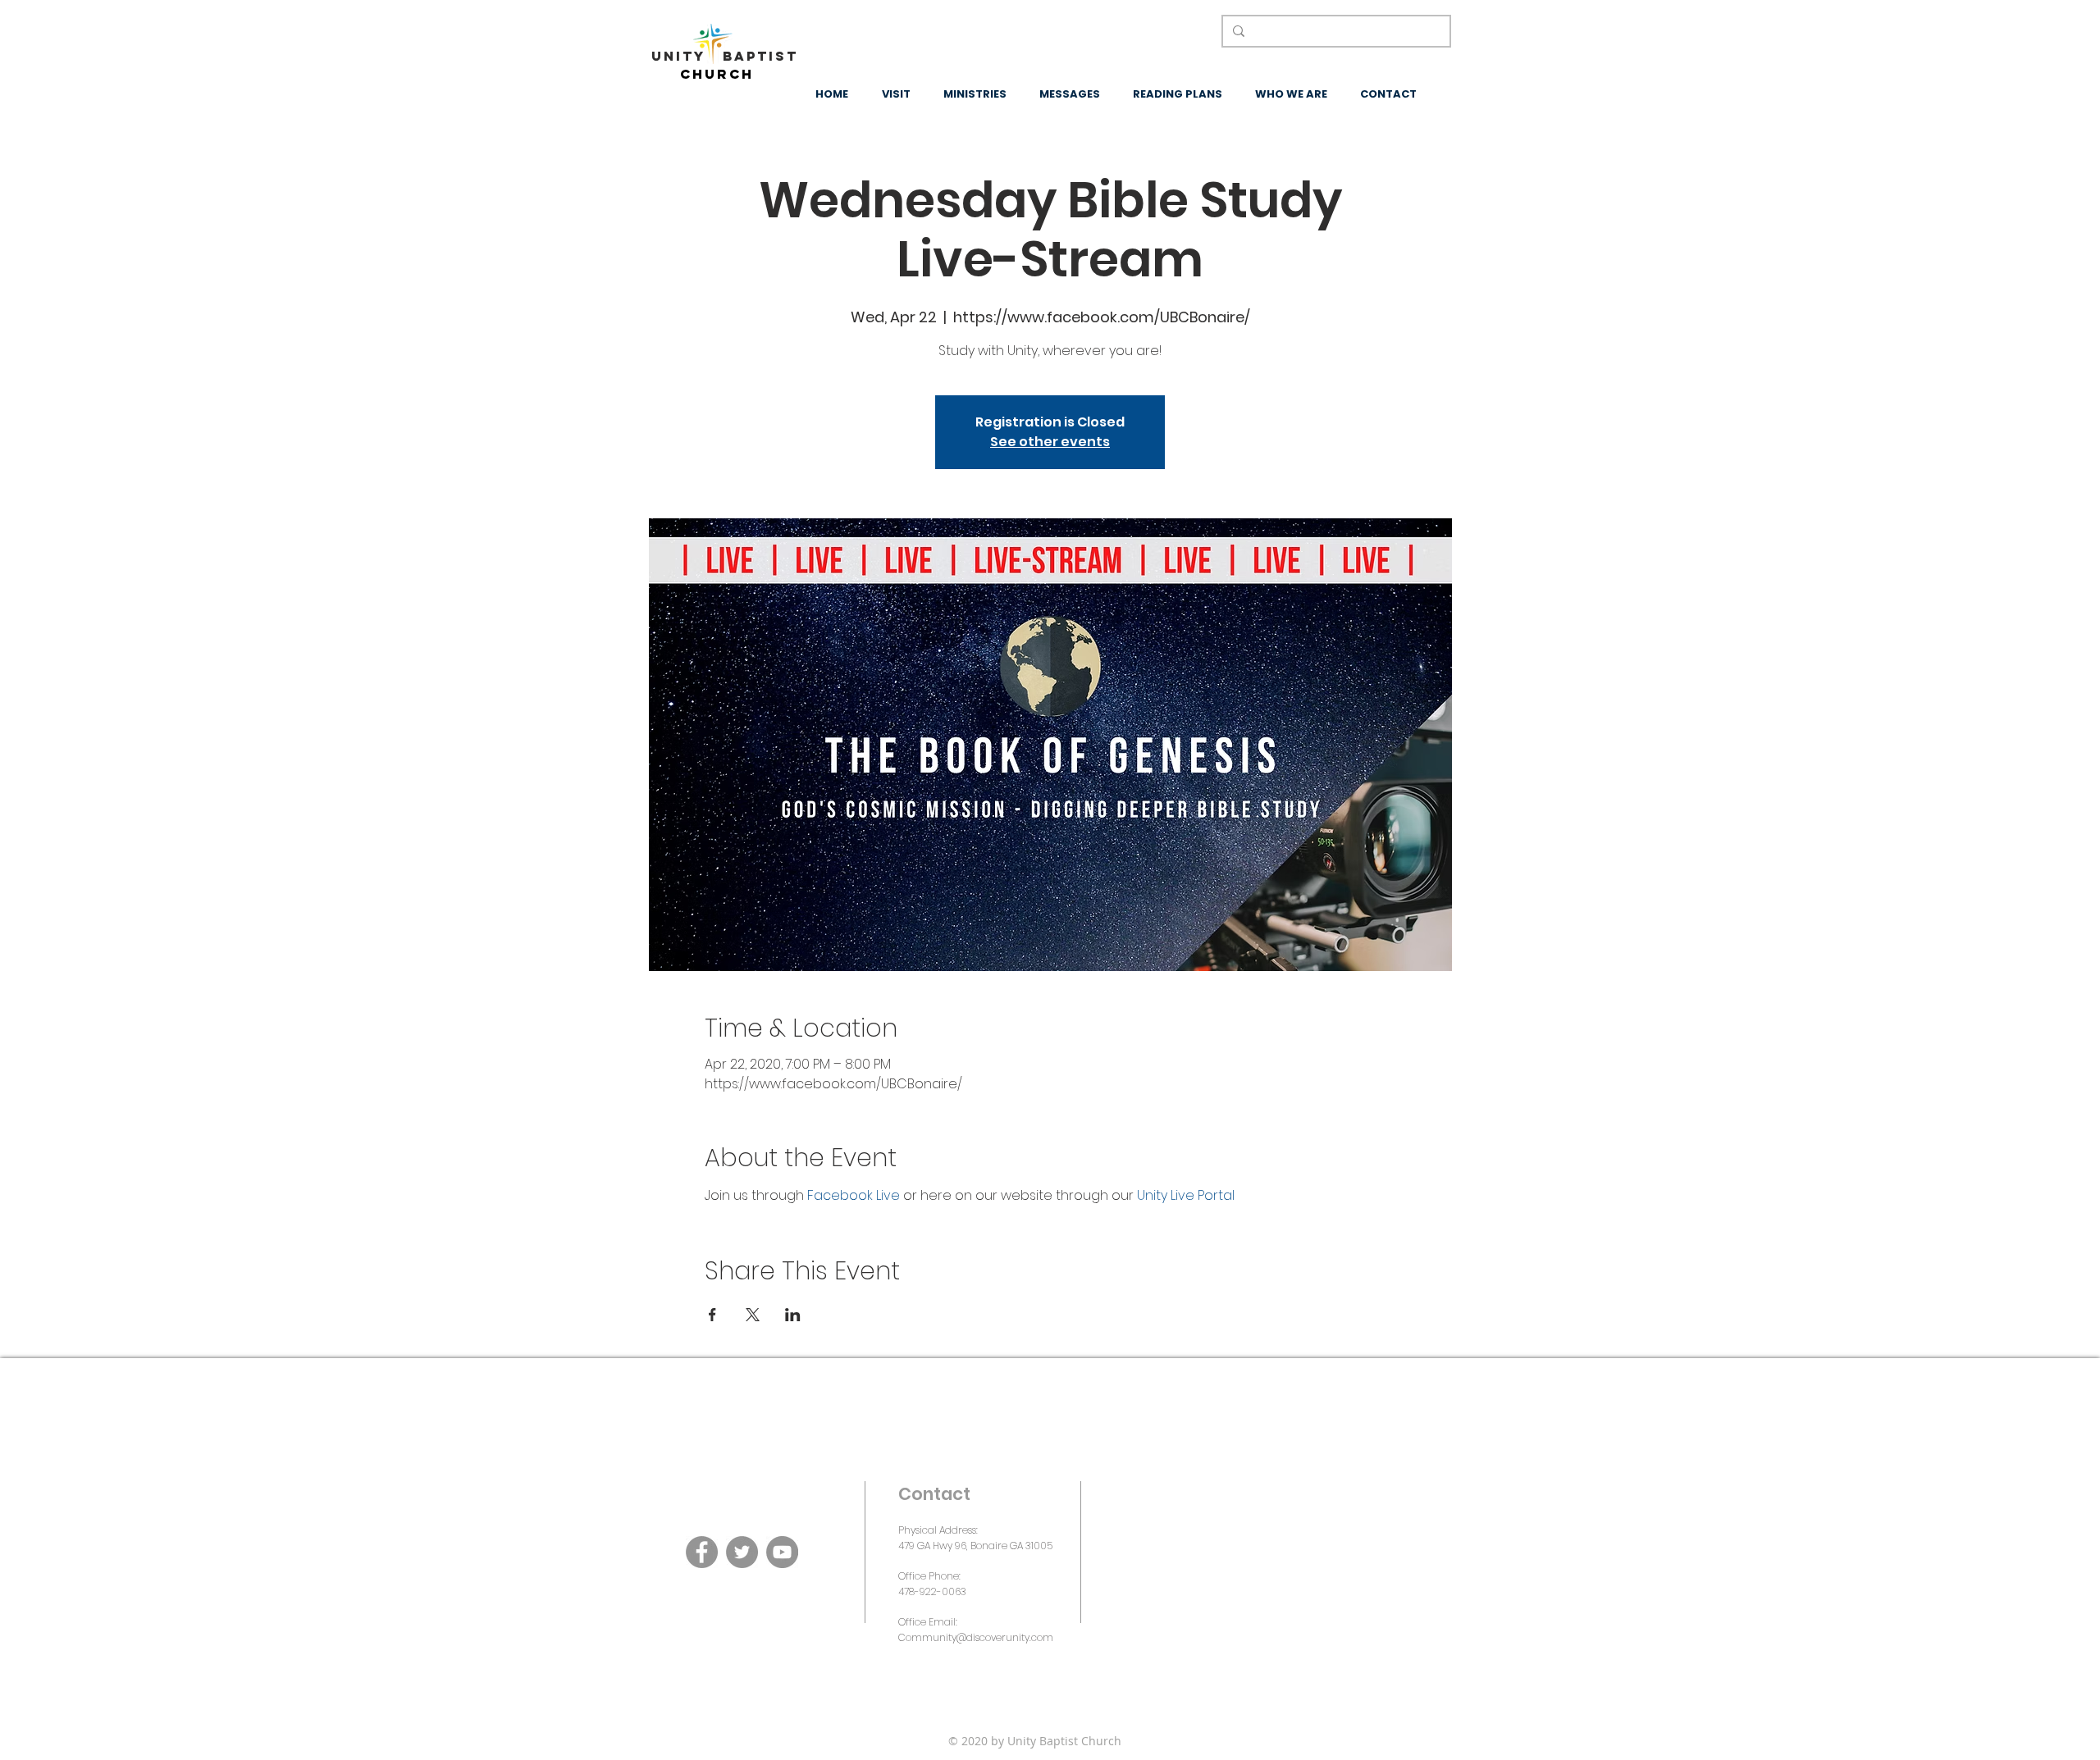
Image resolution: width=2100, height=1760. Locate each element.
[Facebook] (702, 1552)
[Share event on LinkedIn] (793, 1315)
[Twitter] (742, 1552)
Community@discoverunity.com (976, 1637)
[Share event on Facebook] (712, 1315)
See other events (1050, 442)
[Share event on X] (753, 1315)
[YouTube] (782, 1552)
